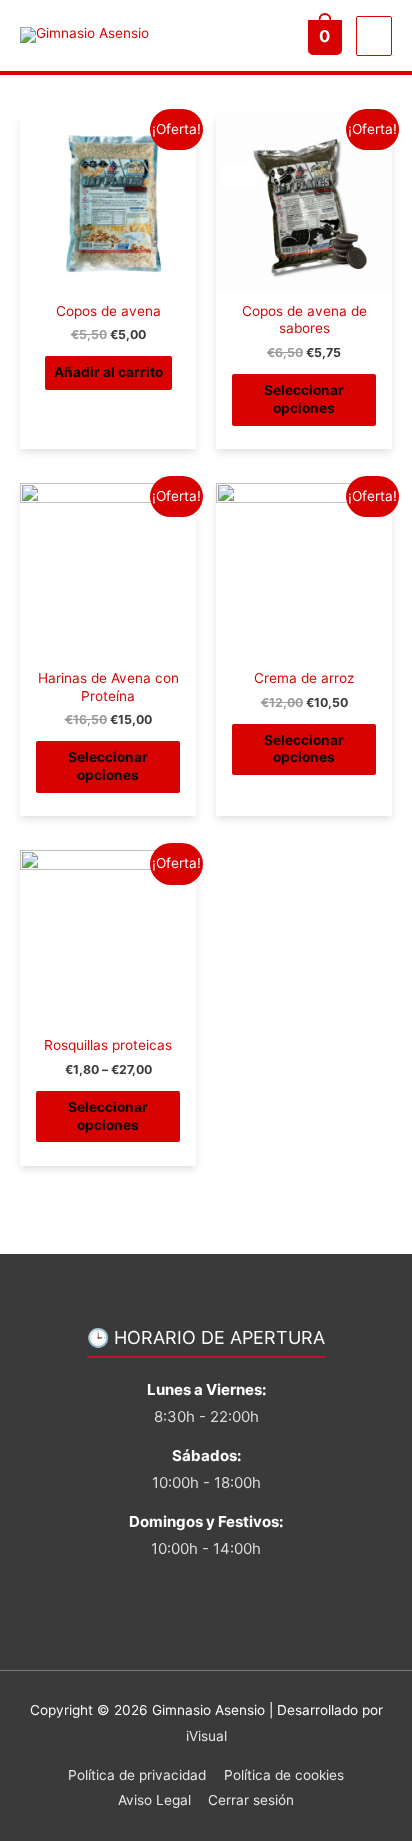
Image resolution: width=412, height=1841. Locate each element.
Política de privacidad (137, 1775)
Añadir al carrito (108, 372)
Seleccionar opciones (304, 399)
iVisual (206, 1736)
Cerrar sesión (251, 1800)
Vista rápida (108, 276)
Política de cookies (284, 1775)
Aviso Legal (154, 1800)
